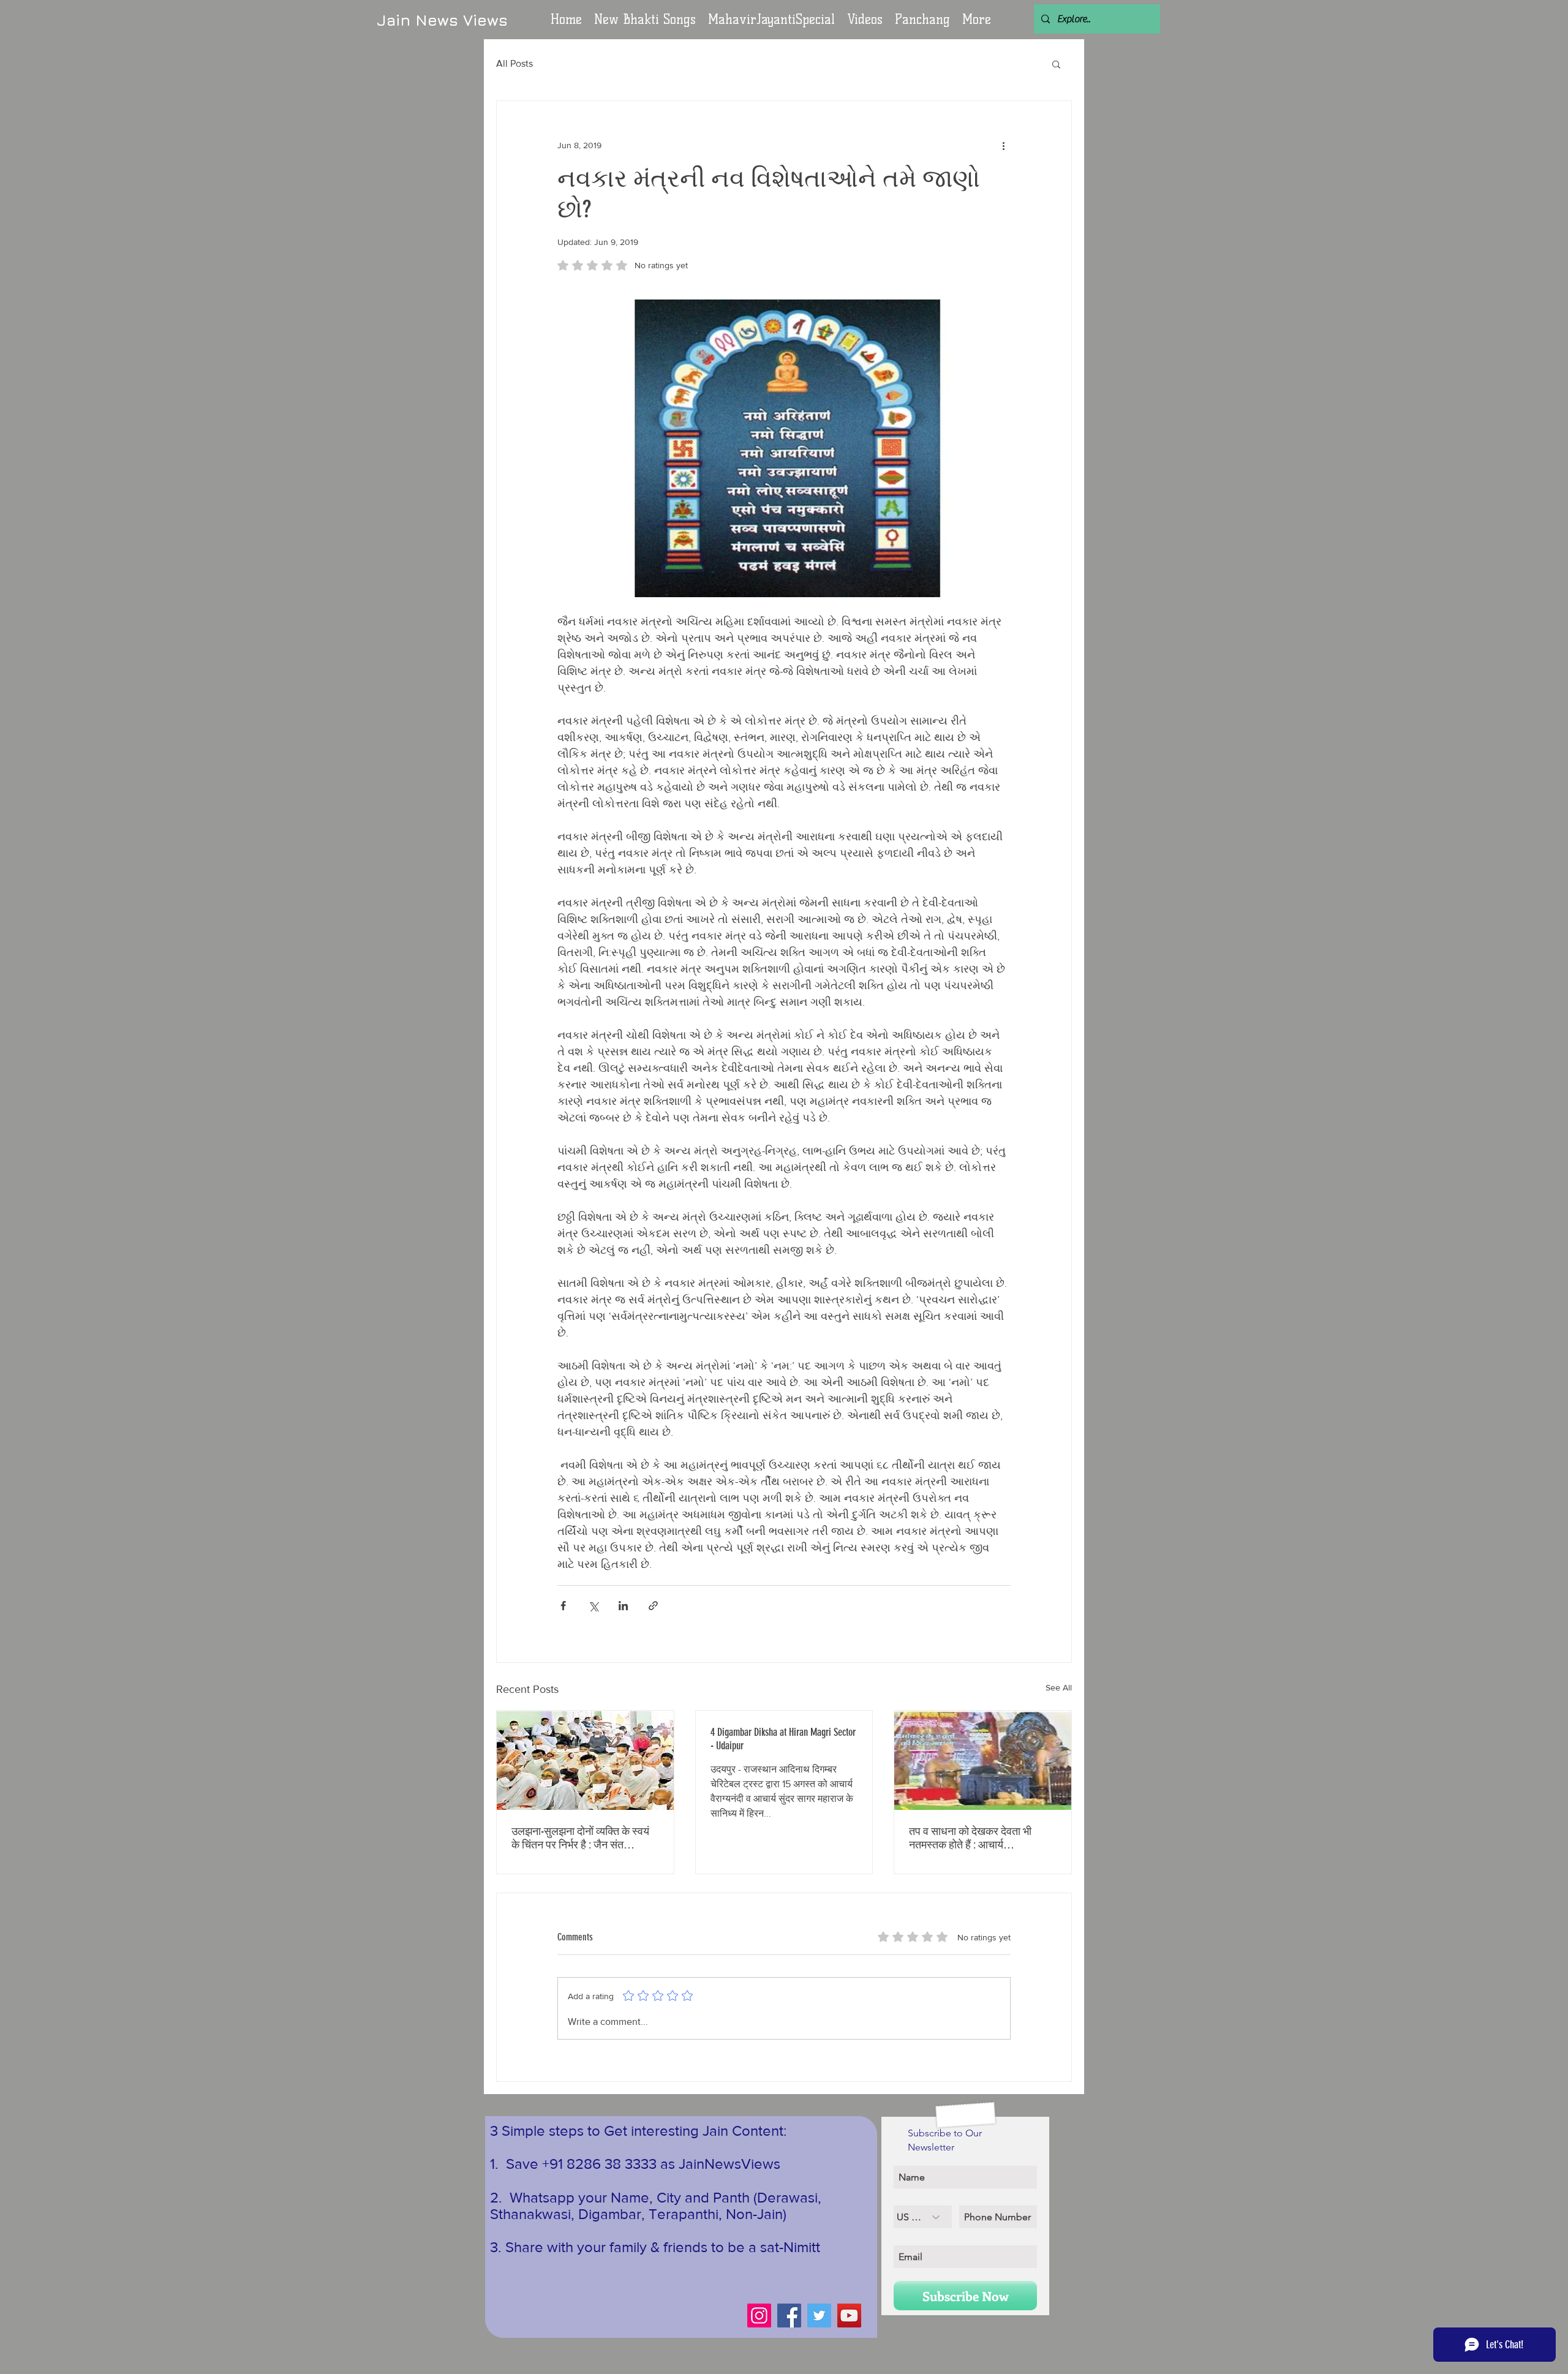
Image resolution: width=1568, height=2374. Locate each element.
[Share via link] (653, 1606)
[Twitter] (819, 2316)
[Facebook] (789, 2316)
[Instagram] (759, 2316)
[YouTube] (849, 2316)
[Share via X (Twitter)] (593, 1606)
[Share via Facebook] (563, 1606)
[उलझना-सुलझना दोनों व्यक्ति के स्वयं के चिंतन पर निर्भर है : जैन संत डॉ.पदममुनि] (585, 1760)
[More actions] (1003, 145)
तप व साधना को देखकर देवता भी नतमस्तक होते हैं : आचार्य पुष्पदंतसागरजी (970, 1838)
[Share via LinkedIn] (623, 1606)
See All (1059, 1687)
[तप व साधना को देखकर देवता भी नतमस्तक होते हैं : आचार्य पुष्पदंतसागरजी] (983, 1760)
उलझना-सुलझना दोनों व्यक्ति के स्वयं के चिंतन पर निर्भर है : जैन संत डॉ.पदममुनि (580, 1838)
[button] (865, 20)
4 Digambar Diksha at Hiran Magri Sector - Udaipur (783, 1739)
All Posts (514, 63)
